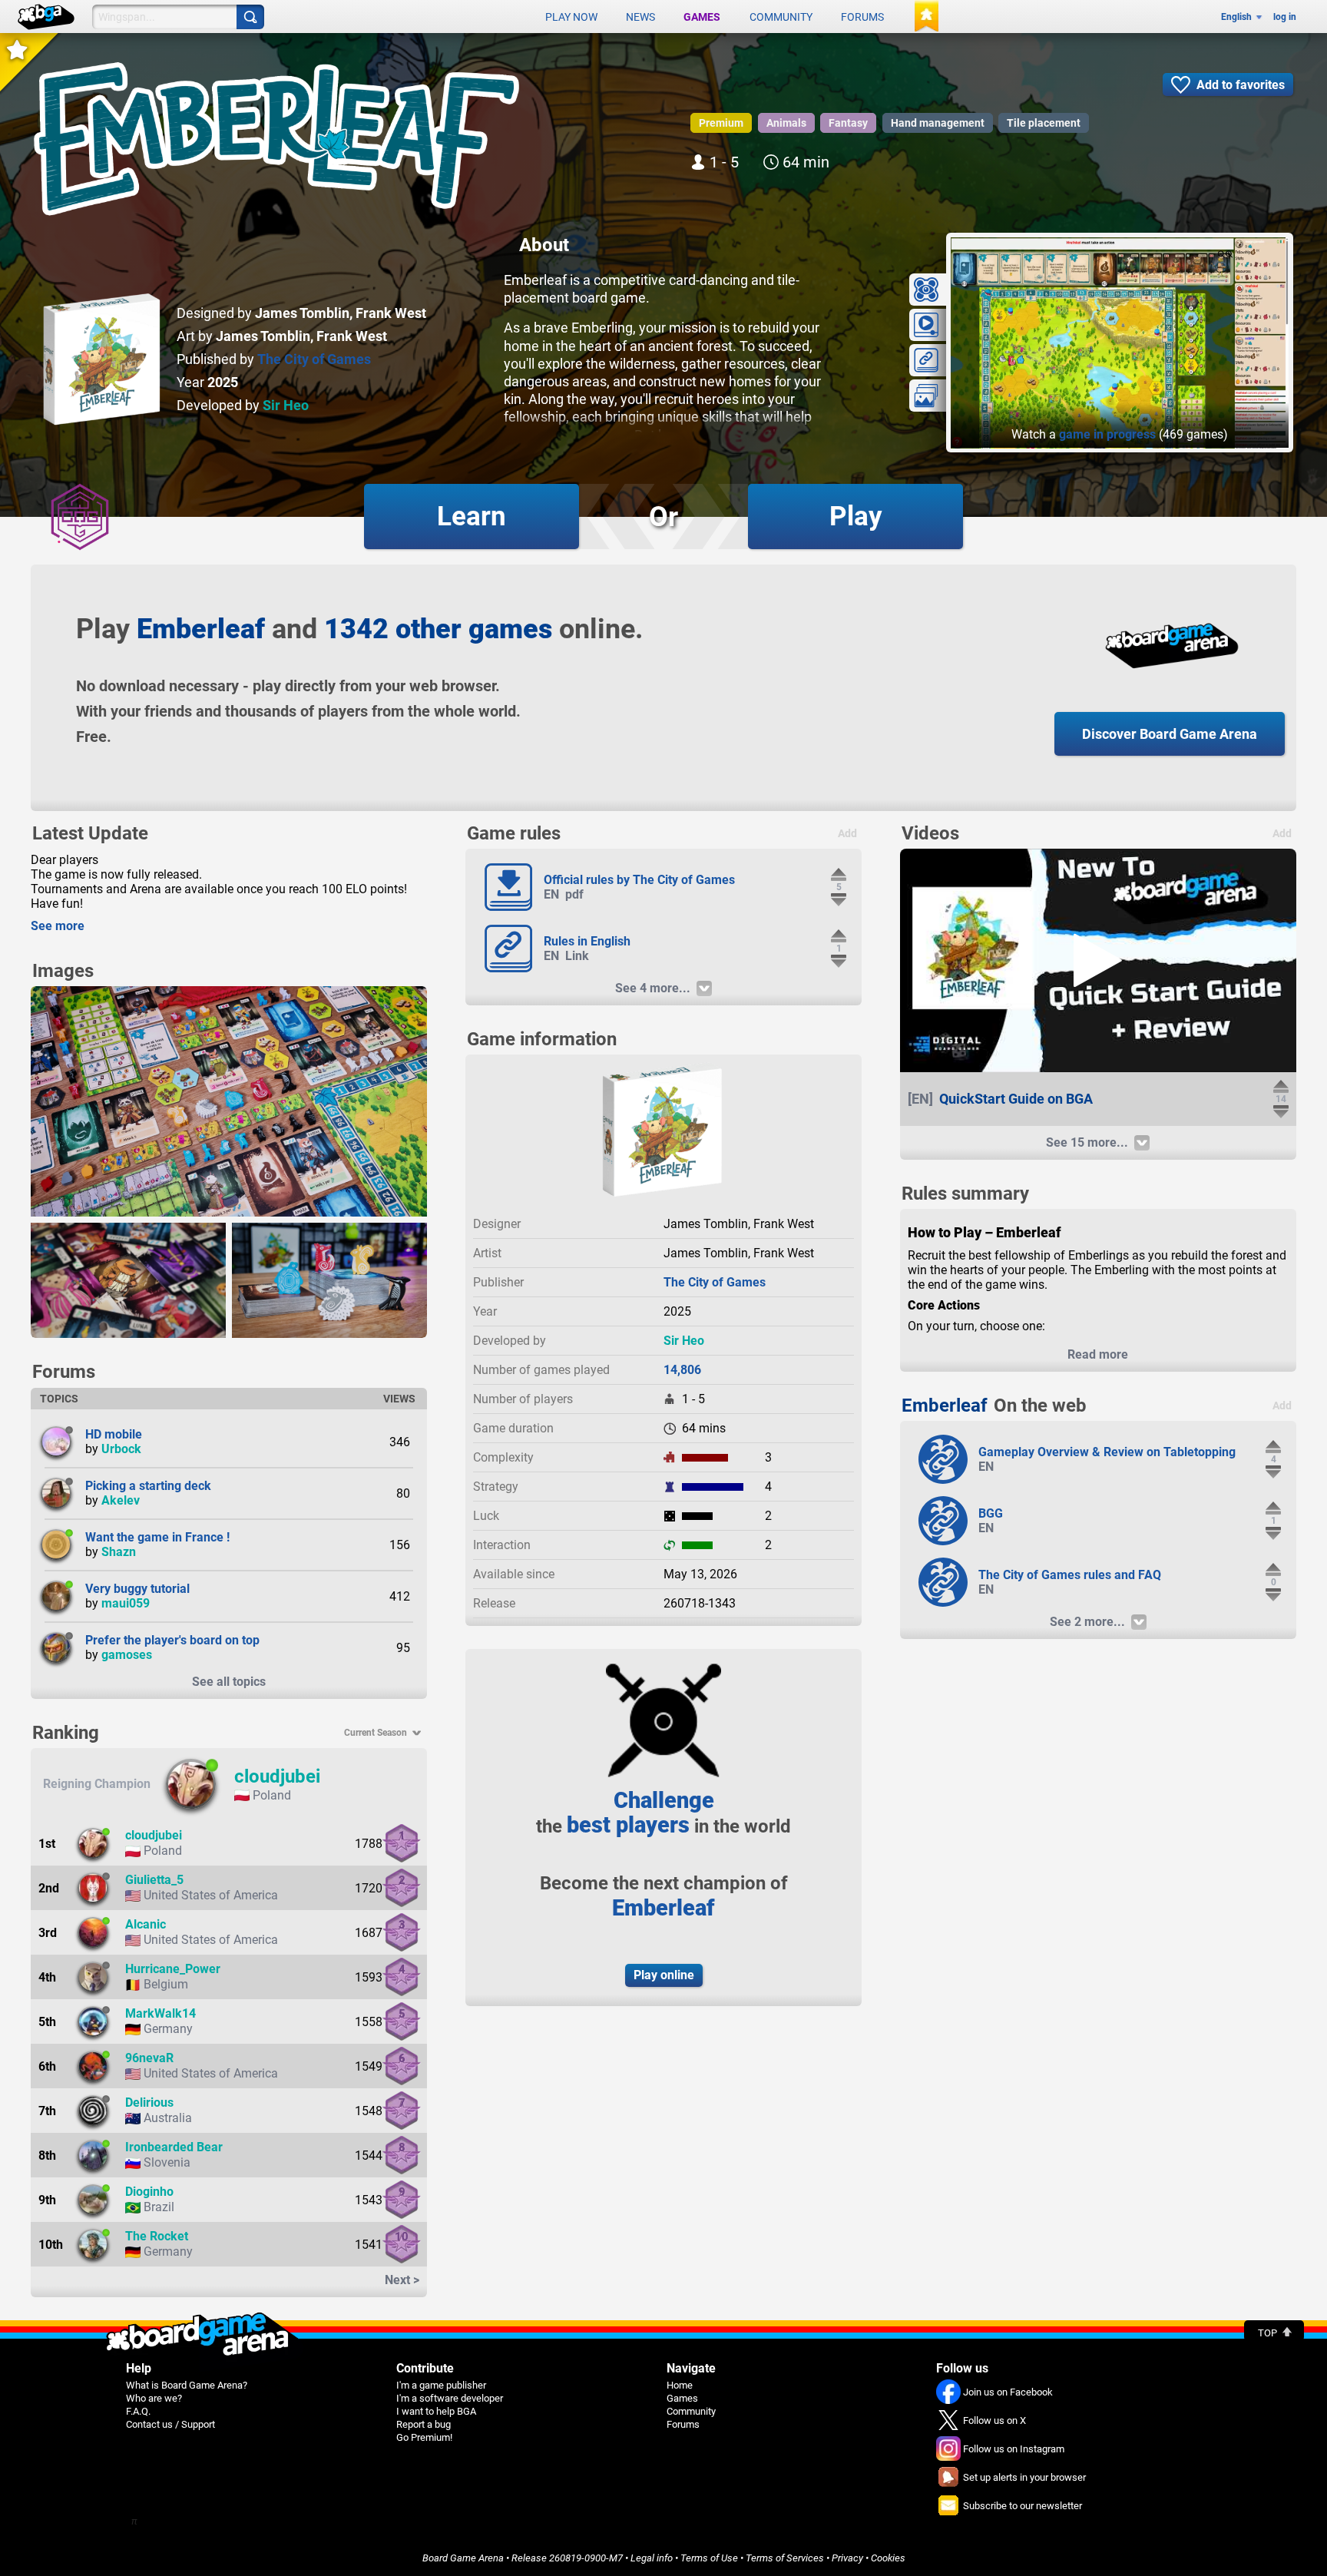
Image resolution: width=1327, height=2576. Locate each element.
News (640, 17)
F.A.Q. (138, 2411)
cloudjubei (277, 1776)
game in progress (1107, 434)
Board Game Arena (463, 2558)
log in (1285, 17)
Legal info (652, 2558)
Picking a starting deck (148, 1486)
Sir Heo (286, 405)
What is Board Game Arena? (187, 2385)
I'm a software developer (450, 2398)
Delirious (149, 2103)
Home (680, 2385)
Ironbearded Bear (174, 2147)
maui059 (126, 1603)
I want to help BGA (436, 2411)
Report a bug (424, 2424)
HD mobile (114, 1434)
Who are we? (154, 2398)
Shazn (119, 1552)
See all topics (229, 1682)
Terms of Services (785, 2558)
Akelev (121, 1500)
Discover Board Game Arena (1170, 734)
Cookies (888, 2558)
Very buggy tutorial (137, 1589)
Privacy (847, 2558)
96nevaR (149, 2058)
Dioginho (149, 2192)
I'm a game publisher (441, 2385)
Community (781, 17)
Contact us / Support (170, 2424)
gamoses (127, 1655)
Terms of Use (709, 2558)
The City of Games (314, 359)
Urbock (121, 1449)
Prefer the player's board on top (172, 1640)
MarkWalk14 (160, 2013)
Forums (862, 17)
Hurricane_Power (173, 1969)
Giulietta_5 (154, 1880)
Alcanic (146, 1924)
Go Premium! (424, 2437)
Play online (664, 1975)
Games (702, 17)
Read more (1098, 1354)
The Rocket (157, 2236)
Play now (571, 17)
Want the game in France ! (157, 1537)
